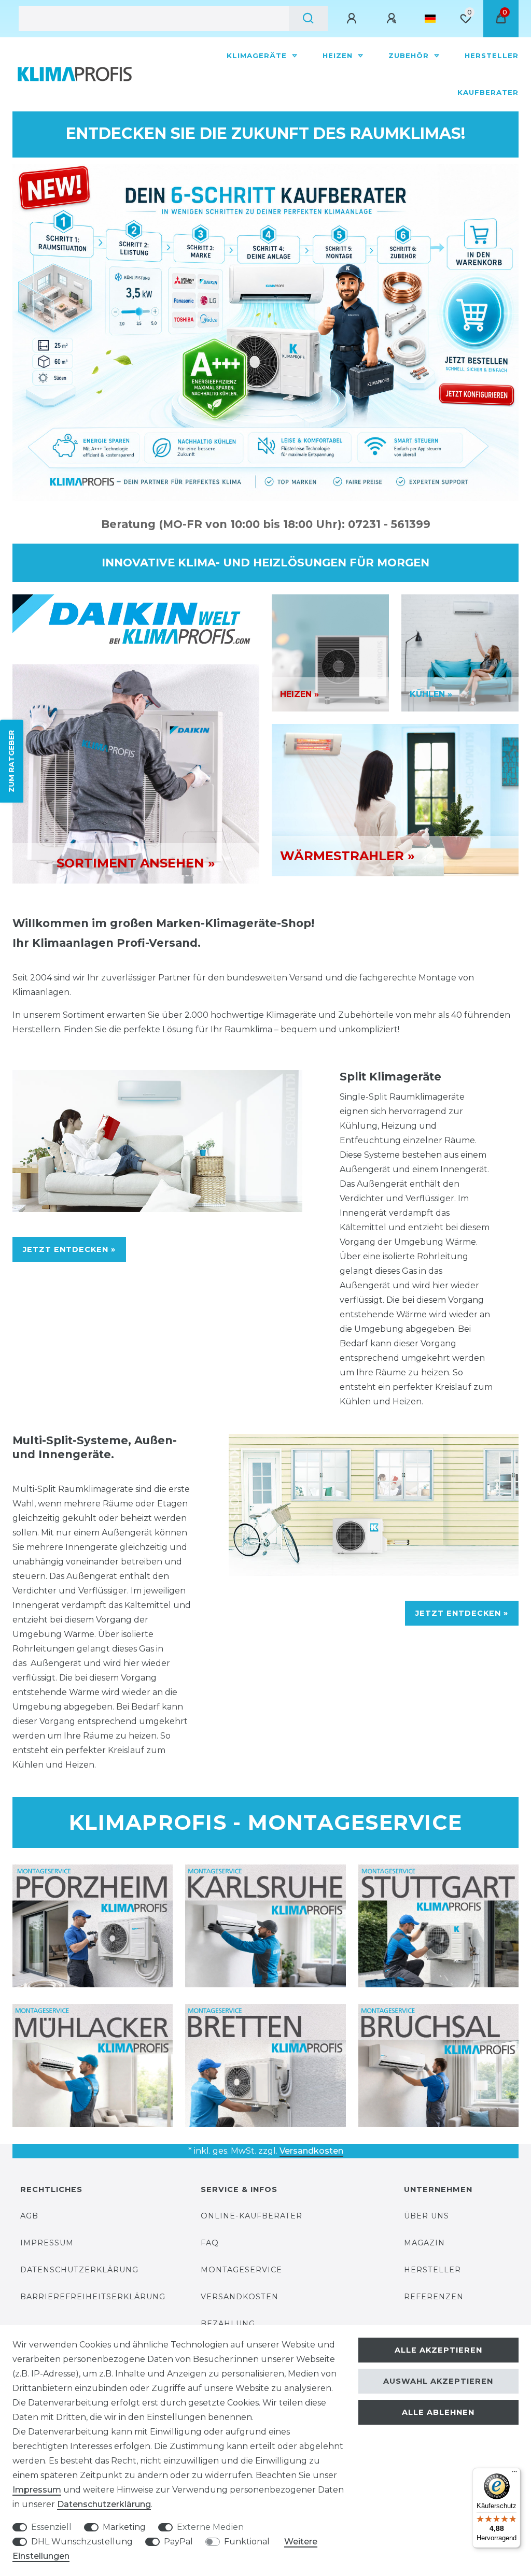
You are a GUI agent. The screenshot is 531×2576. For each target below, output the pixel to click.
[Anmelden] (353, 19)
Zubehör (410, 55)
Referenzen (434, 2297)
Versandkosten (311, 2151)
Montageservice (241, 2270)
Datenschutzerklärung (79, 2270)
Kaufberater (488, 92)
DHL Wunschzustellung (82, 2542)
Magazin (424, 2243)
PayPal (178, 2542)
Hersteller (492, 55)
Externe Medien (210, 2527)
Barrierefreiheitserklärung (93, 2297)
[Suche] (308, 19)
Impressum (47, 2243)
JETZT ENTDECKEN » (69, 1249)
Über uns (427, 2216)
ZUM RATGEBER (11, 761)
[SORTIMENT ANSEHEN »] (136, 773)
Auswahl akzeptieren (438, 2381)
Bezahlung (228, 2324)
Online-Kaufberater (251, 2216)
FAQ (210, 2243)
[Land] (430, 19)
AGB (29, 2216)
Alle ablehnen (438, 2412)
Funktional (247, 2542)
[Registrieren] (393, 19)
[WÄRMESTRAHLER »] (395, 799)
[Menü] (514, 2474)
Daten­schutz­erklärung (104, 2504)
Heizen (339, 55)
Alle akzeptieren (438, 2350)
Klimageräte (258, 55)
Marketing (124, 2527)
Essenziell (51, 2527)
